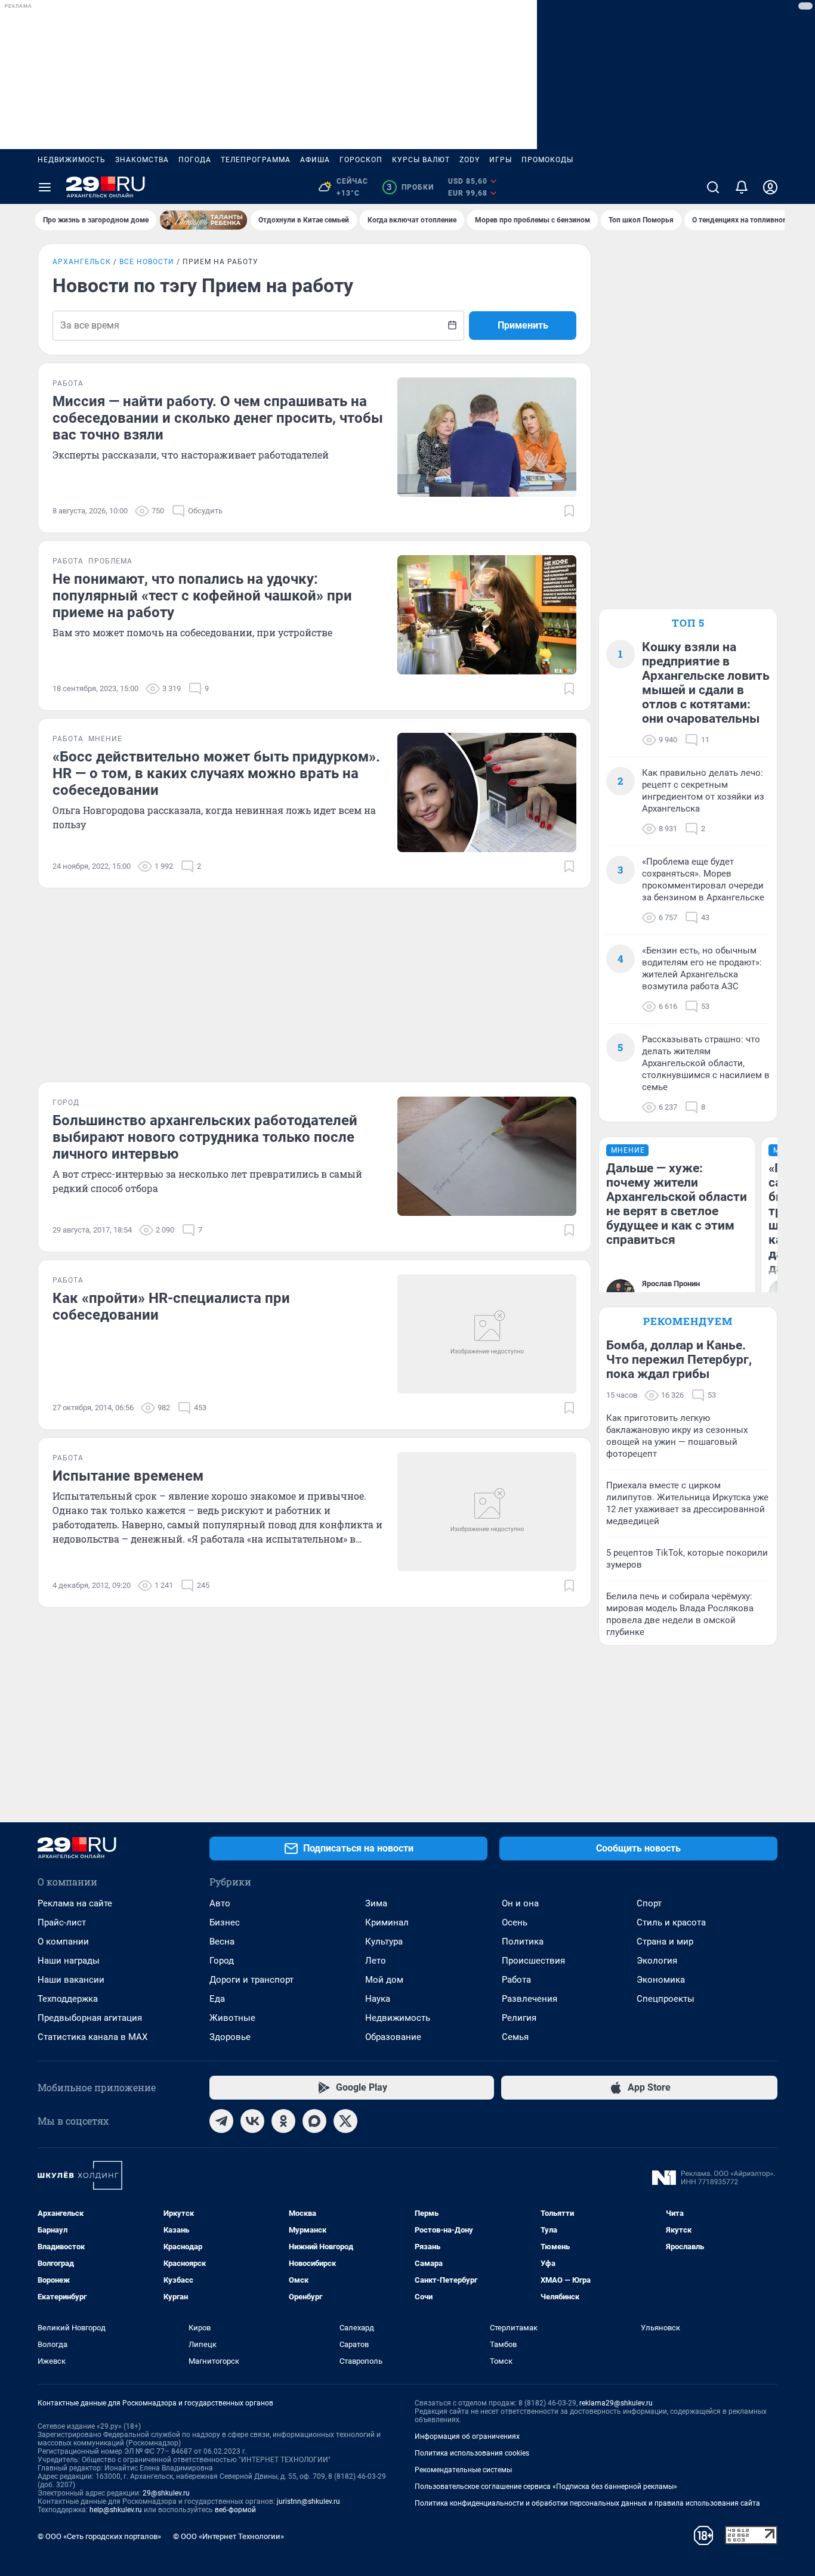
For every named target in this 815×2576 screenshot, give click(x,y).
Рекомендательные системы (463, 2470)
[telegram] (221, 2121)
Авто (220, 1903)
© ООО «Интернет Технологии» (229, 2536)
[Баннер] (203, 220)
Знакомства (142, 160)
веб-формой (235, 2510)
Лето (376, 1961)
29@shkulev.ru (166, 2493)
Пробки (410, 187)
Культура (384, 1942)
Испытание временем (128, 1476)
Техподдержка (68, 1999)
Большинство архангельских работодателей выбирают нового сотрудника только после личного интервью (205, 1137)
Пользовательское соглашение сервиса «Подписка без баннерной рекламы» (546, 2487)
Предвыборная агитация (90, 2018)
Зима (376, 1903)
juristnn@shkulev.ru (308, 2501)
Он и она (520, 1903)
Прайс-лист (62, 1922)
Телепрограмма (256, 160)
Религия (519, 2018)
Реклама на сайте (75, 1903)
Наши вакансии (71, 1980)
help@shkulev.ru (116, 2510)
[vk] (252, 2121)
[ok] (283, 2121)
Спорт (649, 1903)
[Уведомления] (742, 187)
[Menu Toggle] (45, 187)
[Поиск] (713, 187)
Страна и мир (665, 1942)
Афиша (315, 160)
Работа (516, 1980)
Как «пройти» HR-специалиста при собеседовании (171, 1306)
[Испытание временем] (487, 1512)
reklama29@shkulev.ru (616, 2403)
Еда (217, 1999)
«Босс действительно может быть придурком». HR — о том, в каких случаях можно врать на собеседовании (216, 773)
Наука (378, 1999)
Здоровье (230, 2037)
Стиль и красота (671, 1922)
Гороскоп (361, 160)
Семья (515, 2037)
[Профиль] (770, 187)
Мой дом (384, 1980)
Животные (232, 2018)
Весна (222, 1942)
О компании (63, 1942)
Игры (501, 160)
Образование (393, 2037)
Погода (195, 160)
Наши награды (69, 1961)
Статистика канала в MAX (92, 2037)
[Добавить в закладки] (569, 511)
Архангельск (82, 262)
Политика (523, 1942)
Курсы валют (421, 160)
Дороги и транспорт (251, 1980)
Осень (515, 1922)
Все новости (147, 262)
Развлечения (530, 1999)
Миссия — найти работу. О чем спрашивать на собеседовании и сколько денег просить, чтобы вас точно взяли (218, 418)
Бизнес (225, 1922)
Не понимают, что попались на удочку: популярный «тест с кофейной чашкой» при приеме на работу (202, 596)
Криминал (387, 1922)
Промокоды (547, 160)
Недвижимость (72, 160)
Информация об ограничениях (467, 2436)
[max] (314, 2121)
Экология (657, 1961)
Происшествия (533, 1961)
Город (222, 1961)
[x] (345, 2121)
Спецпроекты (666, 1999)
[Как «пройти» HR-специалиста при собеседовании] (487, 1334)
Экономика (661, 1980)
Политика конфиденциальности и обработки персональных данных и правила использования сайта (587, 2503)
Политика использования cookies (472, 2453)
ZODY (470, 160)
